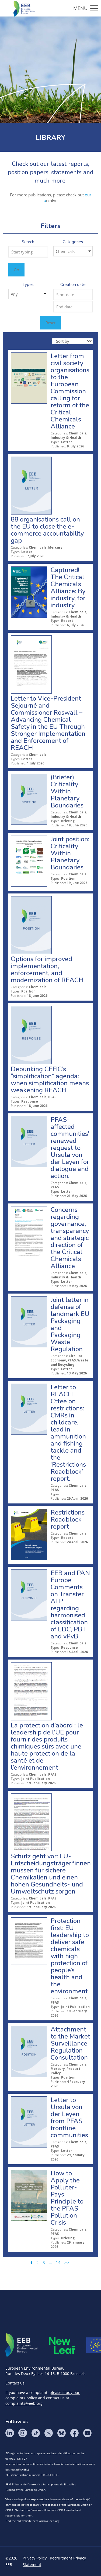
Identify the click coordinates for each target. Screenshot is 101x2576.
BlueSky (61, 2433)
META (62, 2345)
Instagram (23, 2433)
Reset (50, 323)
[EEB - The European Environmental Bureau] (24, 8)
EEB (22, 2345)
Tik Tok (36, 2433)
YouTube (87, 2433)
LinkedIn (10, 2433)
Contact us (15, 2383)
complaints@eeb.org (24, 2403)
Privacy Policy (35, 2558)
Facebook (74, 2433)
